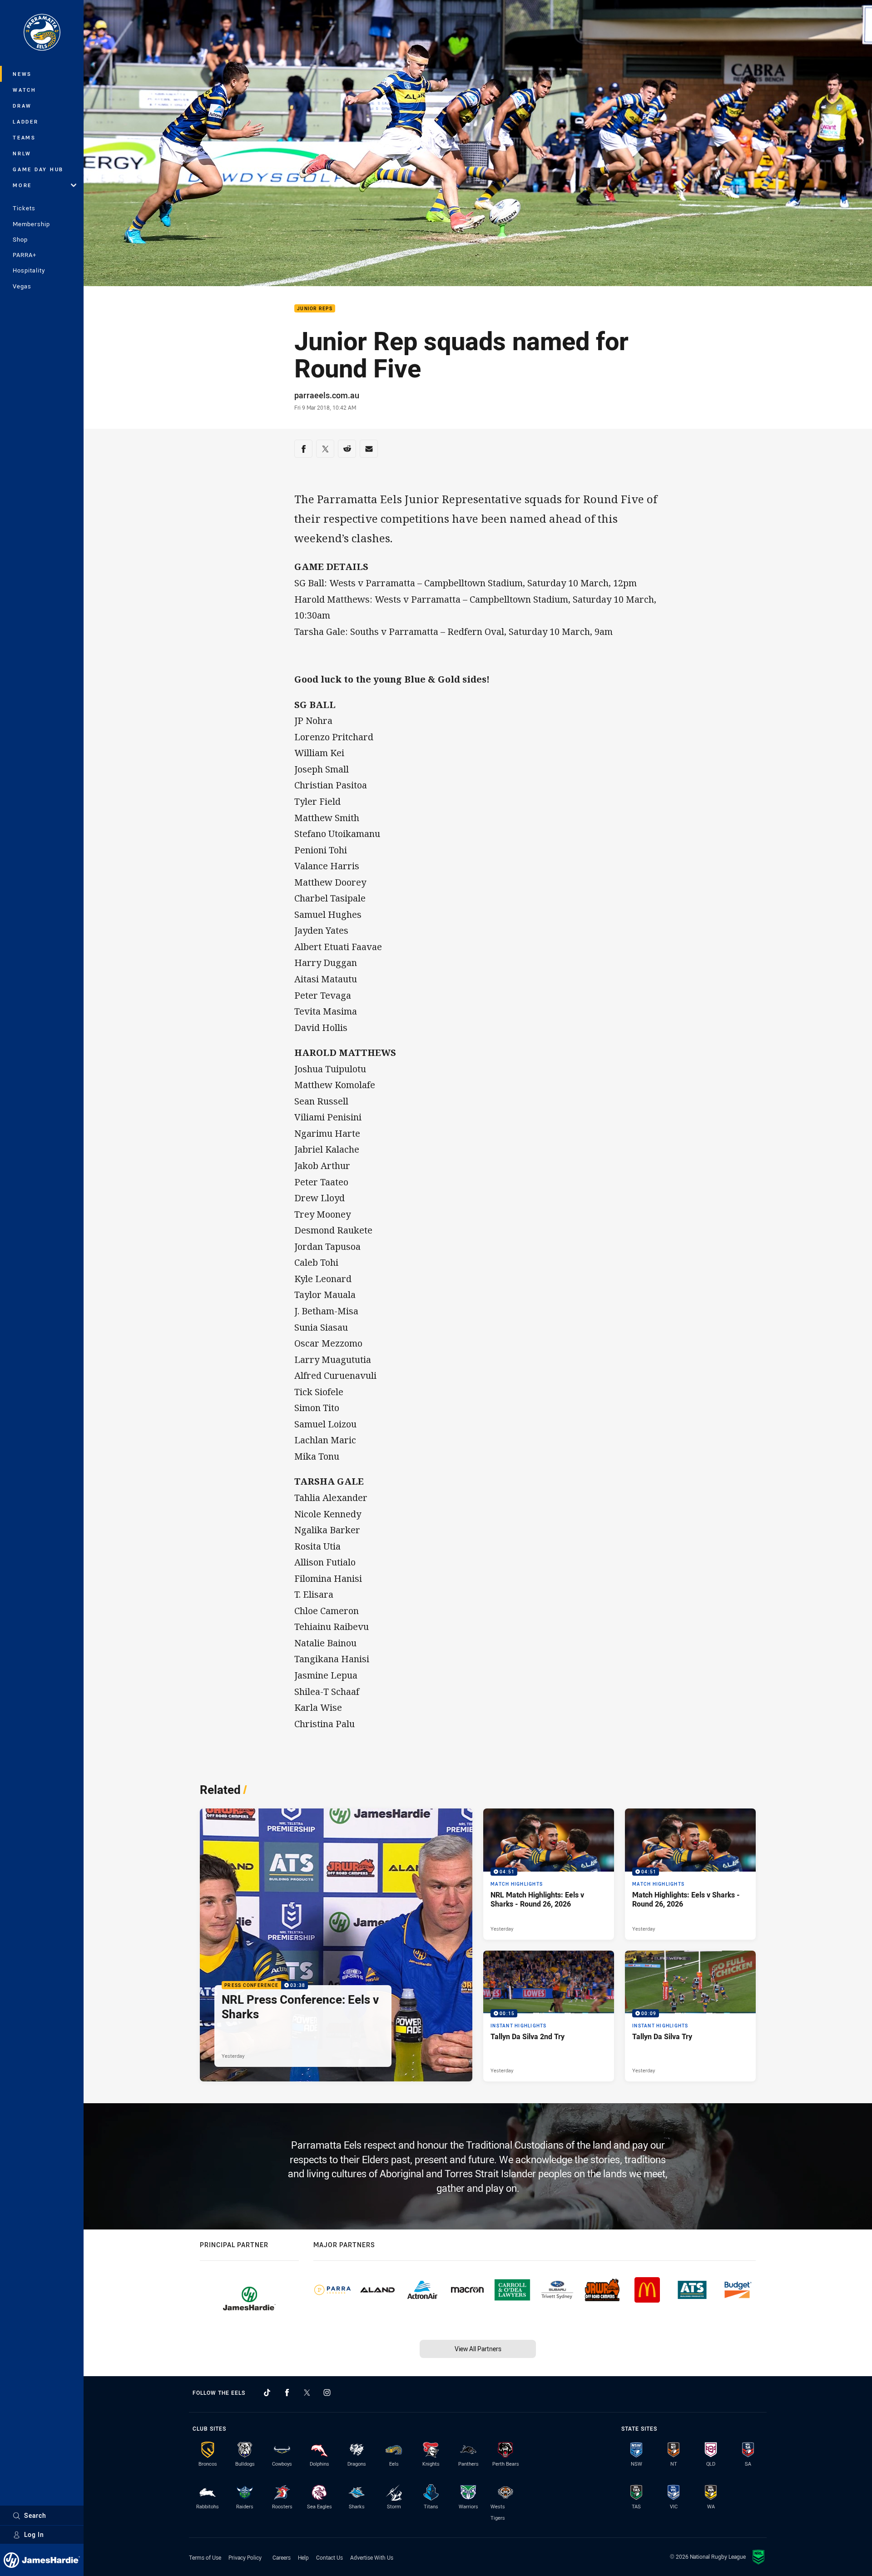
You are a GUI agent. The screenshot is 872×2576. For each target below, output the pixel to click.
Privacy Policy (245, 2557)
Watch (25, 90)
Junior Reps (315, 309)
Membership (31, 224)
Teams (24, 137)
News (22, 74)
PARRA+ (25, 255)
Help (303, 2557)
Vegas (22, 286)
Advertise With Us (372, 2557)
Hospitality (29, 270)
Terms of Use (205, 2557)
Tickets (24, 208)
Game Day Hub (38, 169)
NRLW (22, 153)
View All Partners (478, 2349)
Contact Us (329, 2557)
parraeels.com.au (327, 395)
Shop (20, 239)
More (22, 185)
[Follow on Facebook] (287, 2393)
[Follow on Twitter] (307, 2393)
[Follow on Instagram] (327, 2393)
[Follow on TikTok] (267, 2393)
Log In (34, 2534)
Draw (22, 106)
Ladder (26, 121)
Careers (282, 2557)
